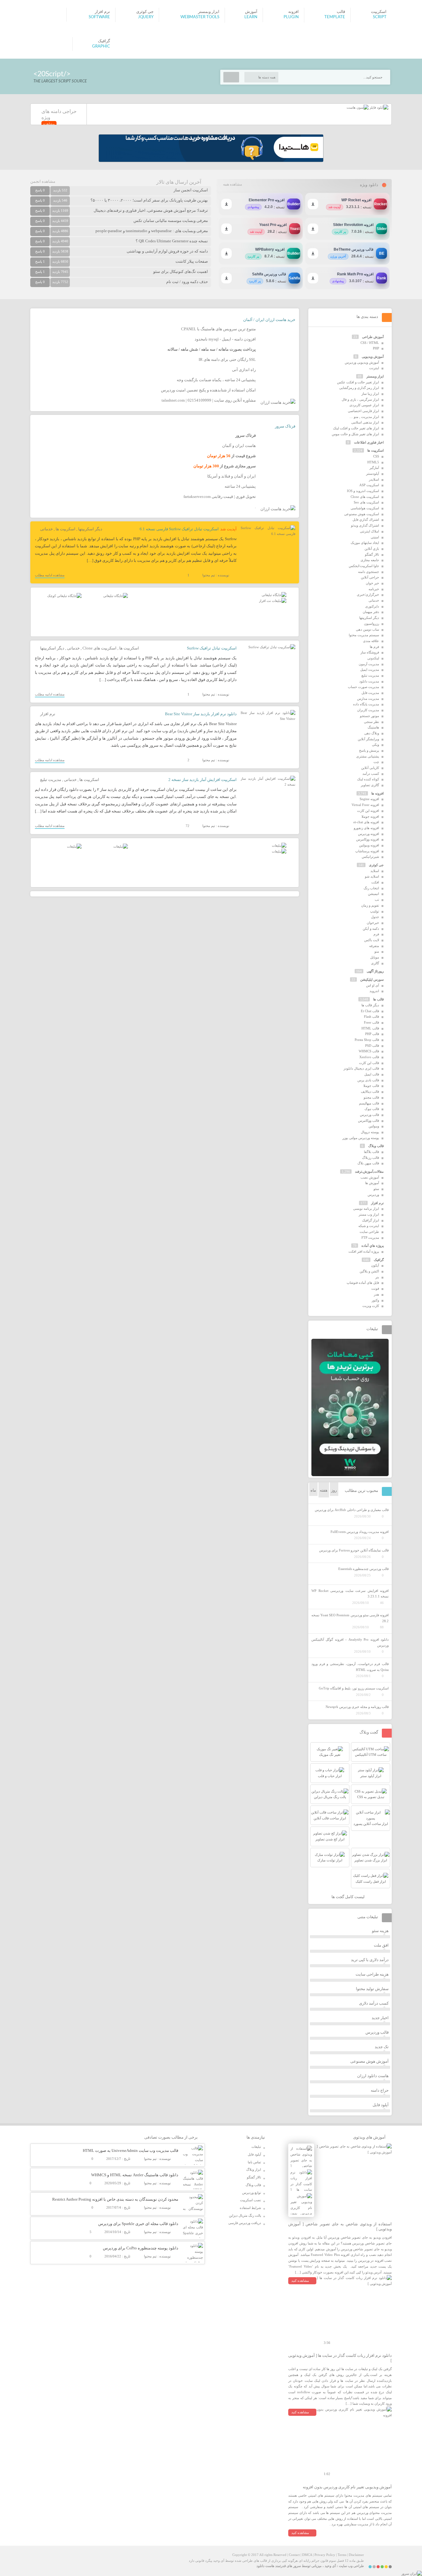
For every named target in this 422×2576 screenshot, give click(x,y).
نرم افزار (48, 714)
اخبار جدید (380, 2018)
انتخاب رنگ (371, 888)
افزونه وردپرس (369, 834)
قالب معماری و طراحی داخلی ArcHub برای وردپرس (352, 1510)
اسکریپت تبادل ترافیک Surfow (212, 648)
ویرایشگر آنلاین (368, 739)
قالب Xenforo (369, 1057)
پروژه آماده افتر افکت (364, 1251)
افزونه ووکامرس (368, 839)
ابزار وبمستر (375, 376)
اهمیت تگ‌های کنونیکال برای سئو (181, 271)
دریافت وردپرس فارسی (245, 2223)
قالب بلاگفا (371, 1152)
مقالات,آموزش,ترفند (369, 1171)
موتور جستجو (369, 716)
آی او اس (373, 985)
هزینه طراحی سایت (372, 1974)
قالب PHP (372, 1034)
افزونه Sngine (369, 799)
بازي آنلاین (372, 549)
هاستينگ (373, 727)
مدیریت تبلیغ (51, 780)
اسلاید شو (372, 876)
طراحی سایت (369, 1232)
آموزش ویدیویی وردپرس (362, 362)
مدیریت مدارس (368, 699)
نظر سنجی (371, 722)
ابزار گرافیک (371, 1220)
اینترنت (374, 368)
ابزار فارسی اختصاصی (363, 411)
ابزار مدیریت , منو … (364, 417)
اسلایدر (374, 479)
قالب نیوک (372, 1109)
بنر (377, 1277)
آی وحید (330, 2566)
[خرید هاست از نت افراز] (273, 601)
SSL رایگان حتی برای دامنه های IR (227, 359)
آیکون (375, 1265)
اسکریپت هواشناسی (365, 508)
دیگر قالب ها (370, 1005)
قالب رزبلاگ (371, 1158)
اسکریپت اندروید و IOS (363, 491)
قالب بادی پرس (368, 1080)
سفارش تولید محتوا (372, 1989)
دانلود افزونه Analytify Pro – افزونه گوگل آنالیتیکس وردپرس (350, 1642)
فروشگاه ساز (370, 652)
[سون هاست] (358, 107)
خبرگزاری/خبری (368, 595)
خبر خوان (372, 583)
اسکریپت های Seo (366, 502)
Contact (294, 2555)
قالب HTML (370, 1028)
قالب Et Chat (370, 1011)
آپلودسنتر (373, 474)
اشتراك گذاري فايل (366, 520)
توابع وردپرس (252, 2193)
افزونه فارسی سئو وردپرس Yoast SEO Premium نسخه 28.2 (350, 1618)
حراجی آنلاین (370, 577)
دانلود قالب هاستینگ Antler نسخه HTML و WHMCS (135, 2175)
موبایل (375, 957)
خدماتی (46, 529)
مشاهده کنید (300, 2281)
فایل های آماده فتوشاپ (363, 1283)
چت (376, 762)
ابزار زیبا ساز (370, 394)
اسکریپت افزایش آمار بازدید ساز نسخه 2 (203, 780)
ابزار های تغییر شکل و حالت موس (355, 434)
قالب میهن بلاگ (368, 1163)
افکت (375, 882)
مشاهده (49, 124)
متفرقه (374, 946)
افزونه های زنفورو (366, 828)
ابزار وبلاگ (254, 2169)
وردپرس (373, 1195)
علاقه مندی (371, 641)
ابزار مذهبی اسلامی (365, 422)
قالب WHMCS (369, 1051)
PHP (376, 348)
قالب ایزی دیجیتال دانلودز (361, 1068)
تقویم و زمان (370, 905)
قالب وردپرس (369, 1115)
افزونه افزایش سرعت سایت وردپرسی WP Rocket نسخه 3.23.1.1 (350, 1594)
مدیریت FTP (370, 1238)
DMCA (307, 2555)
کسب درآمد (371, 774)
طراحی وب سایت (351, 2566)
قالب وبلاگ (376, 1146)
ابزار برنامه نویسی (366, 1209)
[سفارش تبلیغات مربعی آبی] (116, 596)
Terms (342, 2555)
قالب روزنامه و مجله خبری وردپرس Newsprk (357, 1707)
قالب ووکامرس (369, 1121)
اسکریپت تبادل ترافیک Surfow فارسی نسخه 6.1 (179, 529)
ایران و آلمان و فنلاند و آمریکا (232, 476)
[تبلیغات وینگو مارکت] (350, 1475)
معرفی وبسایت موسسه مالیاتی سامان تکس (171, 221)
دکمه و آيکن (371, 929)
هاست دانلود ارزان (373, 2076)
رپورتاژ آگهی (375, 971)
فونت (375, 1288)
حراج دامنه (380, 2090)
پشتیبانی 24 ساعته (240, 486)
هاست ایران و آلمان (239, 446)
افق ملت (381, 1945)
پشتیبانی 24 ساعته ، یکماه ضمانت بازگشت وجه (216, 380)
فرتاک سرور (285, 426)
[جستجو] (231, 77)
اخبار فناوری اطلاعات (369, 442)
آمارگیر (374, 468)
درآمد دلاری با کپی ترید (370, 1960)
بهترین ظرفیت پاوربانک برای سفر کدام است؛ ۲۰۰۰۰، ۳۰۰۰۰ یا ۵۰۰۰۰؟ (149, 200)
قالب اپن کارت (369, 1063)
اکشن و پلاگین (369, 1271)
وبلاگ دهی (372, 733)
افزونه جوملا (370, 816)
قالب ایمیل (372, 1074)
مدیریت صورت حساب (363, 687)
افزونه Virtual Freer (365, 805)
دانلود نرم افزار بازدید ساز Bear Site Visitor (201, 714)
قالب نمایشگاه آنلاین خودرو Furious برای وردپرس (354, 1550)
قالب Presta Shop (367, 1040)
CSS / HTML (370, 343)
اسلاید (375, 871)
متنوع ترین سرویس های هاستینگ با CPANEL (218, 329)
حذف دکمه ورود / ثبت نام (187, 282)
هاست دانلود (265, 2566)
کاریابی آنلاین (370, 768)
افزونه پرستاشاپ (367, 851)
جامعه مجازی (370, 560)
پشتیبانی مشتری (368, 756)
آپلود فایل (381, 2105)
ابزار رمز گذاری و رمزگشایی (359, 388)
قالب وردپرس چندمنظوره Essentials (363, 1569)
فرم (376, 934)
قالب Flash (371, 1017)
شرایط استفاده (250, 2208)
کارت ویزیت (371, 1306)
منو (377, 951)
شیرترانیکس (370, 857)
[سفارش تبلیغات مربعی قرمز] (64, 596)
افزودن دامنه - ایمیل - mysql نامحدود (225, 339)
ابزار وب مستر (369, 1214)
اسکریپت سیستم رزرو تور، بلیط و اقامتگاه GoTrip (354, 1688)
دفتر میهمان (371, 612)
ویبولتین (374, 1126)
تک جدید (382, 2047)
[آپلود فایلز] (378, 107)
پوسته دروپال (370, 1132)
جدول (375, 917)
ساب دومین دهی (367, 629)
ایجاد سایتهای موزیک (365, 543)
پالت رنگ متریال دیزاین (245, 2215)
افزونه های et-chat (366, 822)
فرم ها (374, 647)
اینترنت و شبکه (369, 1226)
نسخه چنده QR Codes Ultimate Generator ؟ (172, 241)
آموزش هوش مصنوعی (369, 2061)
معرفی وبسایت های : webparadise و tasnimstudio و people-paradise (152, 231)
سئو (376, 1189)
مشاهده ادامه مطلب (50, 575)
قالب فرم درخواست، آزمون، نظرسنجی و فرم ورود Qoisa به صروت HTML (350, 1667)
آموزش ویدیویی (373, 357)
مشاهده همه (232, 184)
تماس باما (254, 2162)
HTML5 (373, 462)
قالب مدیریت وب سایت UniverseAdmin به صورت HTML (131, 2150)
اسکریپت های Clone (99, 648)
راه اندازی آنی (244, 370)
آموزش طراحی (373, 337)
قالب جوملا (371, 1086)
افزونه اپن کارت (368, 811)
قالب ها (378, 999)
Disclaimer (356, 2555)
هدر (376, 1294)
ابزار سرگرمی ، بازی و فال (360, 399)
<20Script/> (52, 74)
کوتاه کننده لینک (368, 779)
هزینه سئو (380, 1931)
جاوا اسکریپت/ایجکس (364, 566)
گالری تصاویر (370, 785)
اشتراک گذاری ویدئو (365, 525)
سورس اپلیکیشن (372, 979)
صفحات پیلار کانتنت (192, 261)
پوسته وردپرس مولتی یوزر (361, 1138)
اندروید (374, 991)
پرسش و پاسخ (369, 750)
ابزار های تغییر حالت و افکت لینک (356, 428)
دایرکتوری (372, 606)
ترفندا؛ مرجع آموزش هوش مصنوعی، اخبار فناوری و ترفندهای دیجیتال (151, 210)
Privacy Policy (325, 2555)
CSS (376, 456)
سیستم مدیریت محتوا (364, 635)
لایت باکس (372, 940)
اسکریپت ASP (369, 485)
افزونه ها (378, 793)
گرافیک (379, 1260)
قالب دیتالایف (370, 1092)
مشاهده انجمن (43, 181)
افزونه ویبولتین (369, 845)
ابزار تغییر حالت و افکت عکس (358, 382)
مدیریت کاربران (368, 710)
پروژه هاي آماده (373, 1246)
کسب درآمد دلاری (374, 2003)
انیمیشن (373, 894)
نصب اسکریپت (251, 2200)
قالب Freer (371, 1022)
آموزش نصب (370, 1177)
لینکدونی (373, 658)
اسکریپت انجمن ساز (191, 190)
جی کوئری (376, 865)
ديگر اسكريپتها (90, 529)
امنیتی (375, 537)
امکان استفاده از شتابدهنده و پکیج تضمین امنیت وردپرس (208, 390)
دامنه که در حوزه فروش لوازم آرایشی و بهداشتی (167, 251)
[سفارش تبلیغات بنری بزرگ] (274, 595)
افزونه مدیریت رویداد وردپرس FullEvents (360, 1532)
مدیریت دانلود (369, 681)
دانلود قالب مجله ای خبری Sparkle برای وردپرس (138, 2224)
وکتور (375, 1300)
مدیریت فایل (370, 693)
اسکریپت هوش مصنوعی (362, 514)
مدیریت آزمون (369, 664)
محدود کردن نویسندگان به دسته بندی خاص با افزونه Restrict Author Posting (115, 2199)
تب (377, 900)
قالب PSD (372, 1046)
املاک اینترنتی (369, 531)
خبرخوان (373, 923)
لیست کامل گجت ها (348, 1897)
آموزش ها (372, 1183)
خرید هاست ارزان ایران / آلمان (269, 320)
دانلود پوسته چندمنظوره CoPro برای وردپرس (141, 2248)
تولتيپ (375, 911)
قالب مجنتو (371, 1097)
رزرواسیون (371, 624)
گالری (375, 963)
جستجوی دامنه (369, 572)
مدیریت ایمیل (370, 670)
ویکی (376, 745)
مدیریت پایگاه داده (366, 704)
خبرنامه (374, 589)
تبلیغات (256, 2147)
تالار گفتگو (372, 554)
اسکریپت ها (65, 529)
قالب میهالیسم (369, 1103)
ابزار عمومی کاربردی (364, 405)
